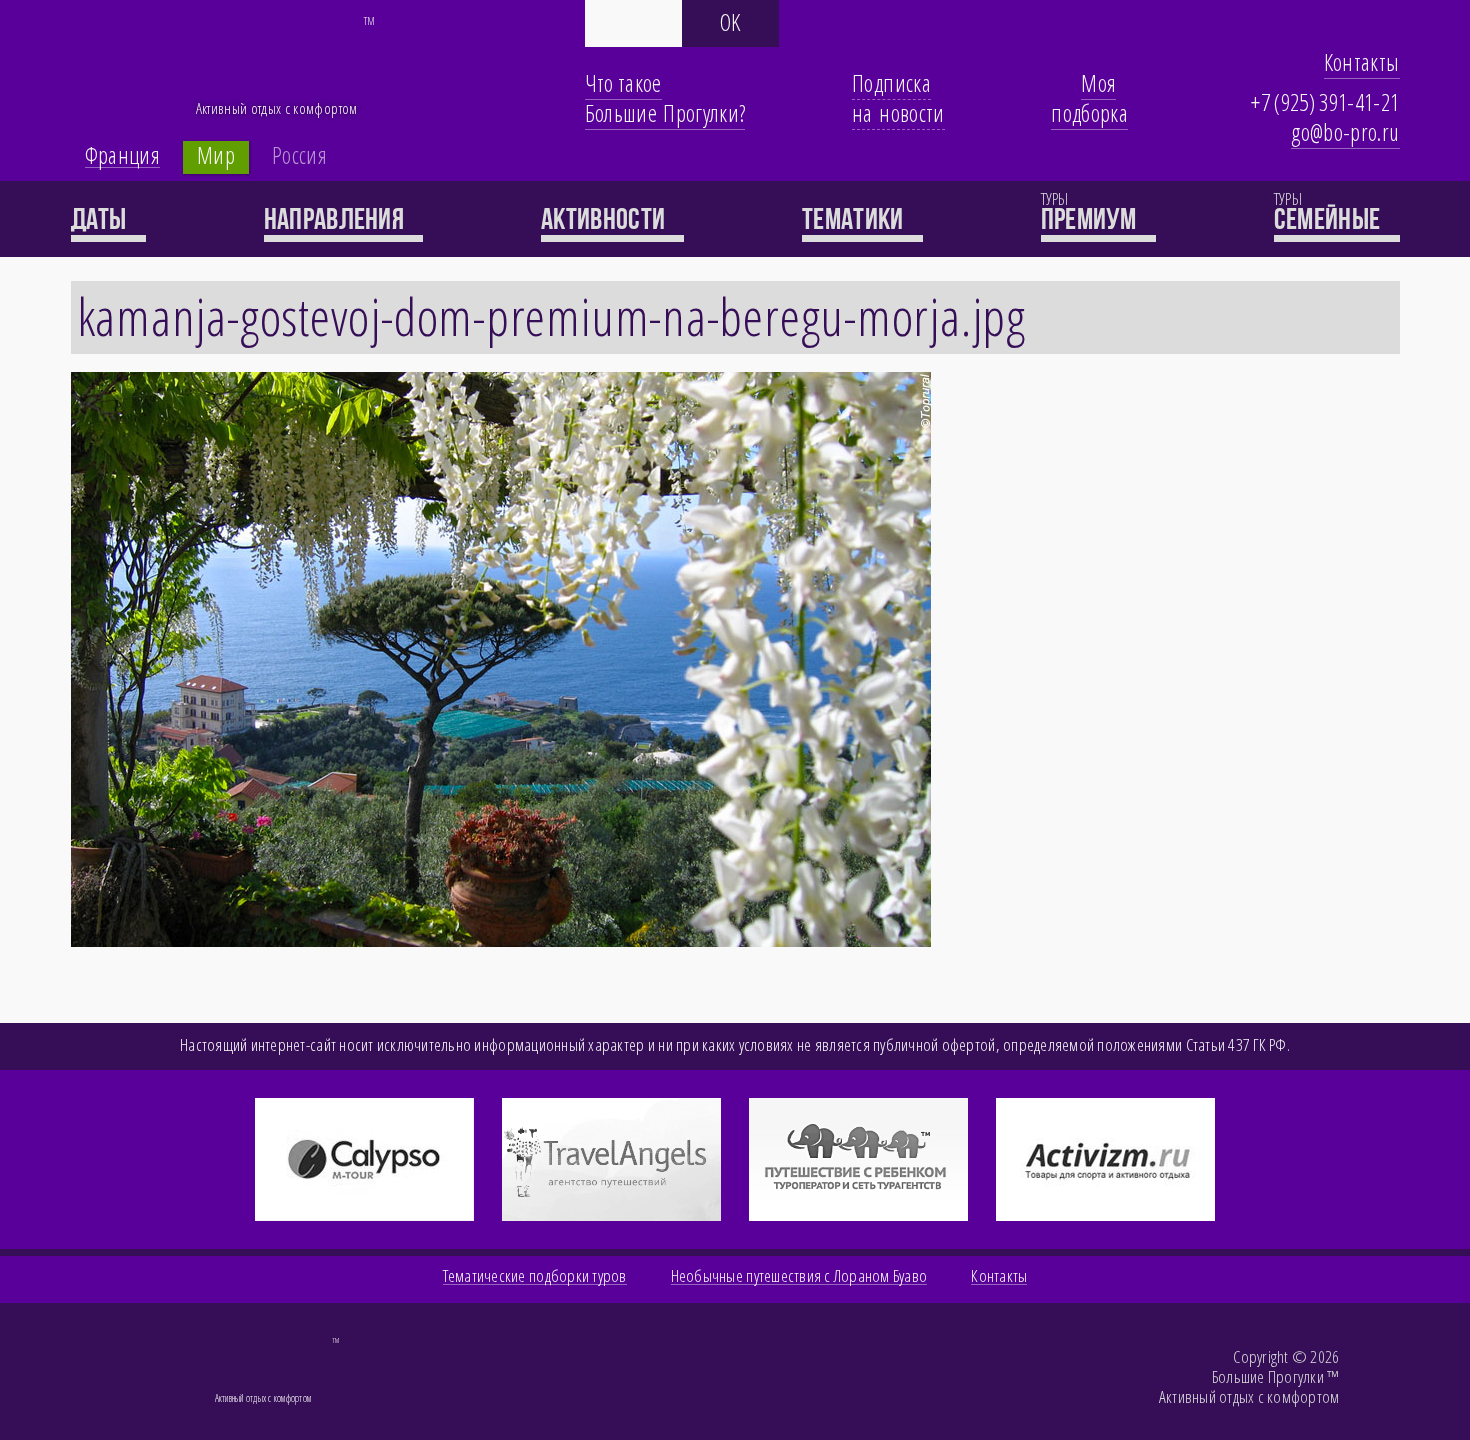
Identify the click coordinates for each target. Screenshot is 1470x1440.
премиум (1091, 218)
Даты (102, 218)
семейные (1330, 218)
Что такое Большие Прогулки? (665, 98)
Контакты (1362, 62)
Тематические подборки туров (535, 1276)
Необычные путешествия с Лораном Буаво (799, 1276)
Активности (605, 218)
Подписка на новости (898, 98)
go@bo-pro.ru (1345, 132)
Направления (337, 218)
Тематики (855, 218)
